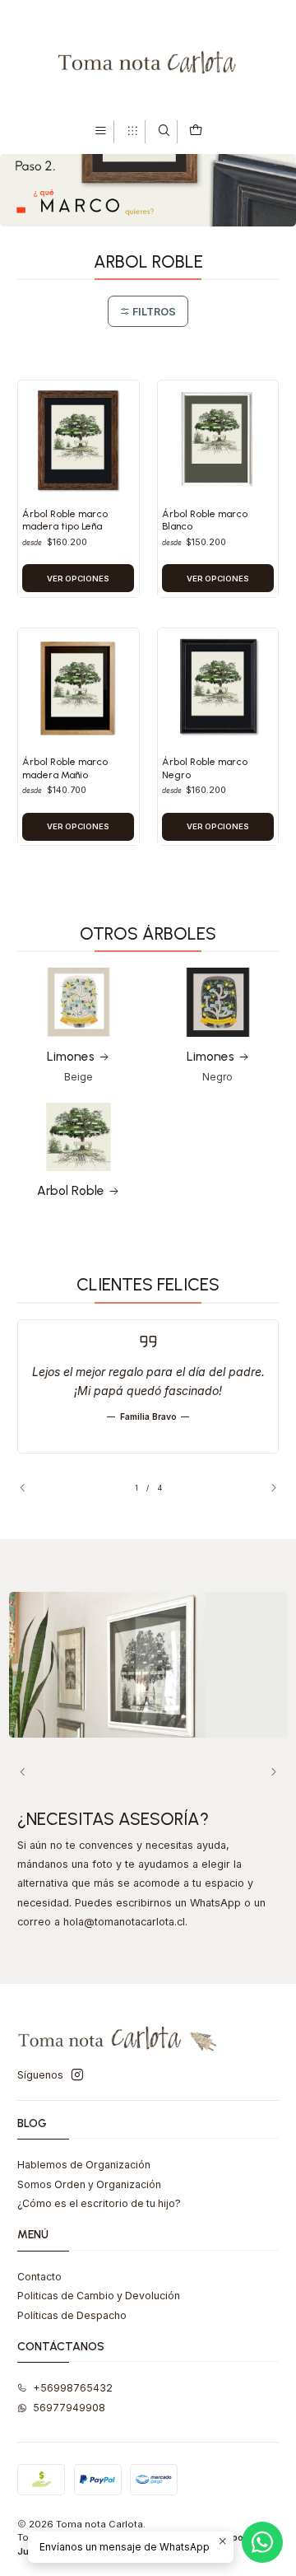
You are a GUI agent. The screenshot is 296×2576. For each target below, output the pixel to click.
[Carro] (195, 131)
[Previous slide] (30, 1487)
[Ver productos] (79, 1026)
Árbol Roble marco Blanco (205, 520)
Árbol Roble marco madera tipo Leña (65, 520)
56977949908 (69, 2408)
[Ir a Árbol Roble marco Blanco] (218, 441)
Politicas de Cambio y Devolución (99, 2296)
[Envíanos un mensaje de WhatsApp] (262, 2542)
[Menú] (101, 131)
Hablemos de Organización (84, 2165)
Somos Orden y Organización (89, 2184)
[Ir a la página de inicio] (148, 59)
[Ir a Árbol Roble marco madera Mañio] (78, 689)
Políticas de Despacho (72, 2315)
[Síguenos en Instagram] (77, 2075)
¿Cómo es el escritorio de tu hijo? (99, 2203)
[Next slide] (266, 1487)
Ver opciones (78, 579)
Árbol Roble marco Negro (205, 768)
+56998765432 (73, 2388)
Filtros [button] (153, 312)
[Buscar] (164, 131)
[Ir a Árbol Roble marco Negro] (218, 689)
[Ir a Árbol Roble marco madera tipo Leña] (78, 441)
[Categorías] (132, 131)
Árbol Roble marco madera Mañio (65, 768)
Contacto (39, 2277)
